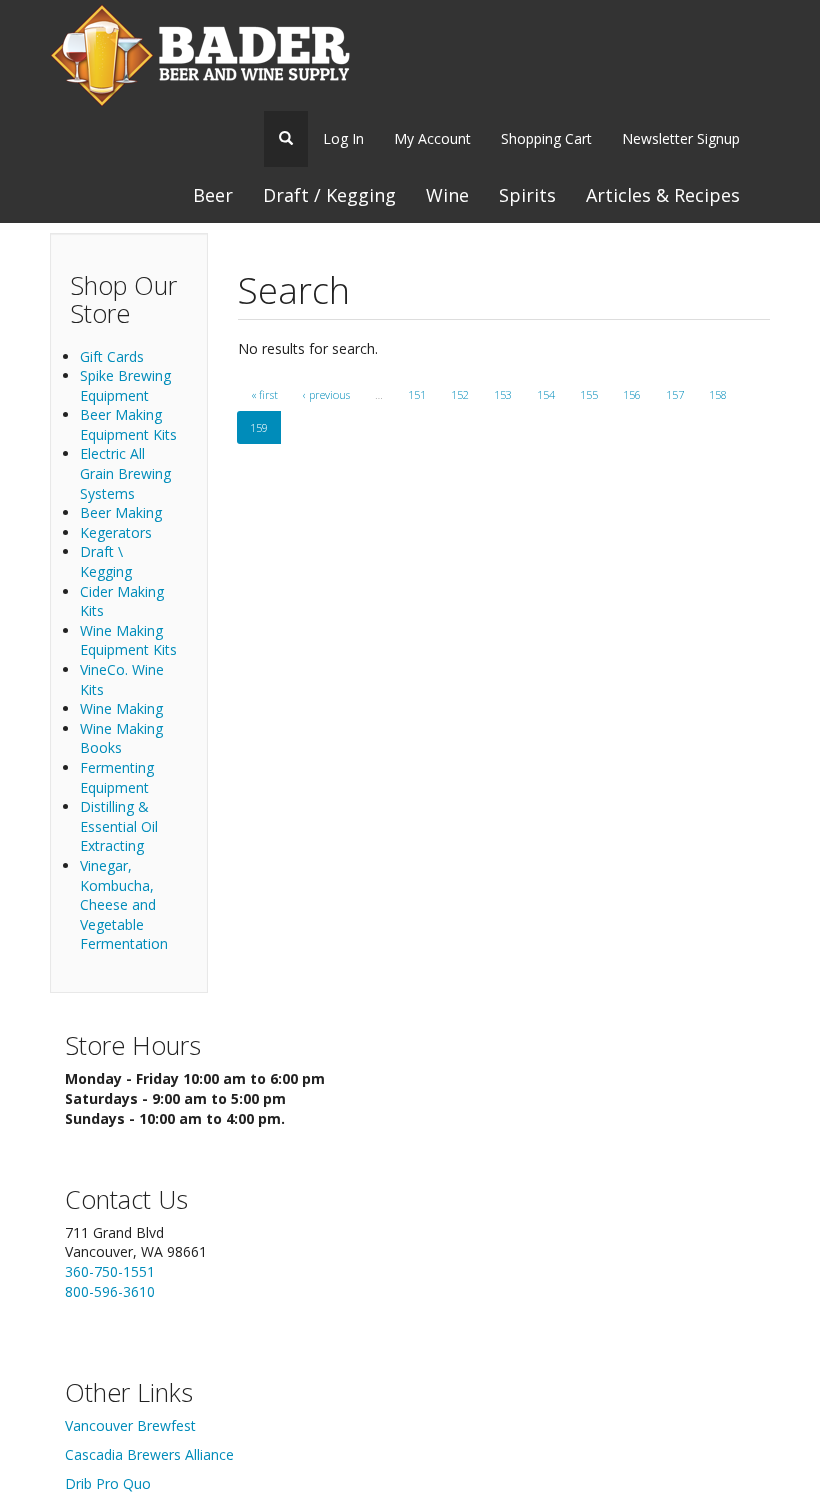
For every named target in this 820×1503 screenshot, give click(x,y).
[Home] (200, 55)
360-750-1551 (110, 1271)
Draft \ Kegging (106, 561)
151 (417, 394)
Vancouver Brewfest (130, 1425)
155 (589, 394)
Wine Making (121, 708)
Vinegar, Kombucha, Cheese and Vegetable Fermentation (124, 904)
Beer (213, 195)
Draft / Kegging (329, 195)
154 (546, 394)
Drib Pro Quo (108, 1483)
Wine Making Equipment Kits (128, 640)
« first (264, 394)
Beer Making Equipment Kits (128, 424)
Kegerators (116, 532)
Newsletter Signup (681, 138)
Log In (343, 138)
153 (503, 394)
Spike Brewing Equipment (125, 385)
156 (632, 394)
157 (675, 394)
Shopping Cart (546, 138)
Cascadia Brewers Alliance (149, 1454)
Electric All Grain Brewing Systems (125, 473)
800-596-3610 (110, 1291)
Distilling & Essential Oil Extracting (119, 826)
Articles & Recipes (663, 195)
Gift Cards (112, 356)
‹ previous (326, 394)
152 (460, 394)
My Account (432, 138)
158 (718, 394)
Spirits (527, 195)
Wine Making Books (121, 738)
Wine (447, 195)
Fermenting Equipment (117, 777)
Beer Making (121, 512)
